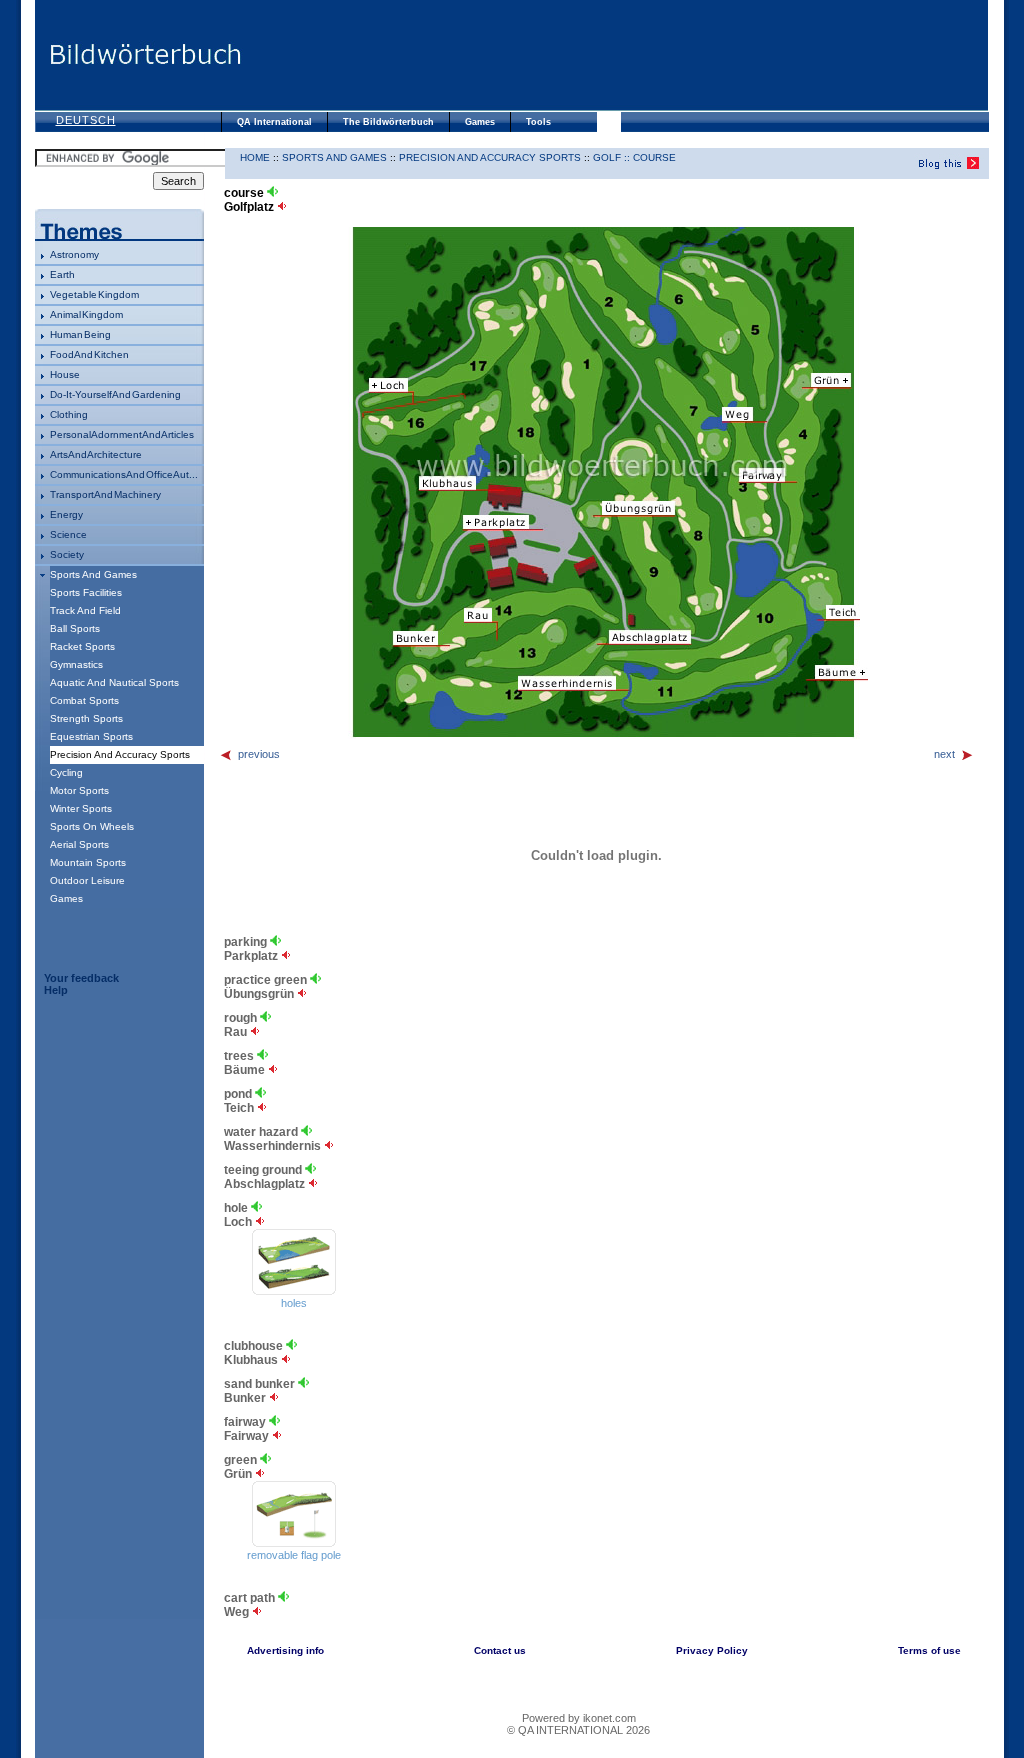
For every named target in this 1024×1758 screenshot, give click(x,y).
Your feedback (81, 978)
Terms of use (929, 1650)
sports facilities (86, 592)
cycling (66, 772)
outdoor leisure (87, 880)
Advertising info (285, 1650)
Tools (538, 122)
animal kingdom (86, 314)
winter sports (81, 808)
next (944, 754)
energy (66, 514)
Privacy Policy (712, 1650)
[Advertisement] (615, 55)
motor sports (79, 790)
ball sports (75, 628)
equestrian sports (91, 736)
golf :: (613, 157)
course (654, 157)
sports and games (93, 574)
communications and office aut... (124, 474)
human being (80, 334)
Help (56, 990)
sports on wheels (92, 826)
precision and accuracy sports (490, 157)
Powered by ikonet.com (579, 1718)
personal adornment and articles (122, 434)
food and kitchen (89, 354)
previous (259, 754)
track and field (85, 610)
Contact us (500, 1650)
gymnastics (76, 664)
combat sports (84, 700)
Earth (62, 274)
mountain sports (88, 862)
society (67, 554)
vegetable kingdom (94, 294)
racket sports (82, 646)
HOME (255, 157)
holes (294, 1303)
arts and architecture (96, 454)
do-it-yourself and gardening (115, 394)
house (65, 374)
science (68, 534)
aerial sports (79, 844)
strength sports (86, 718)
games (66, 898)
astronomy (74, 254)
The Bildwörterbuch (388, 122)
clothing (69, 414)
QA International (274, 122)
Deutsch (86, 120)
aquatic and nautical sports (114, 682)
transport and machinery (105, 494)
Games (480, 122)
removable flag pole (294, 1555)
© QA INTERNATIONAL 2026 (578, 1730)
